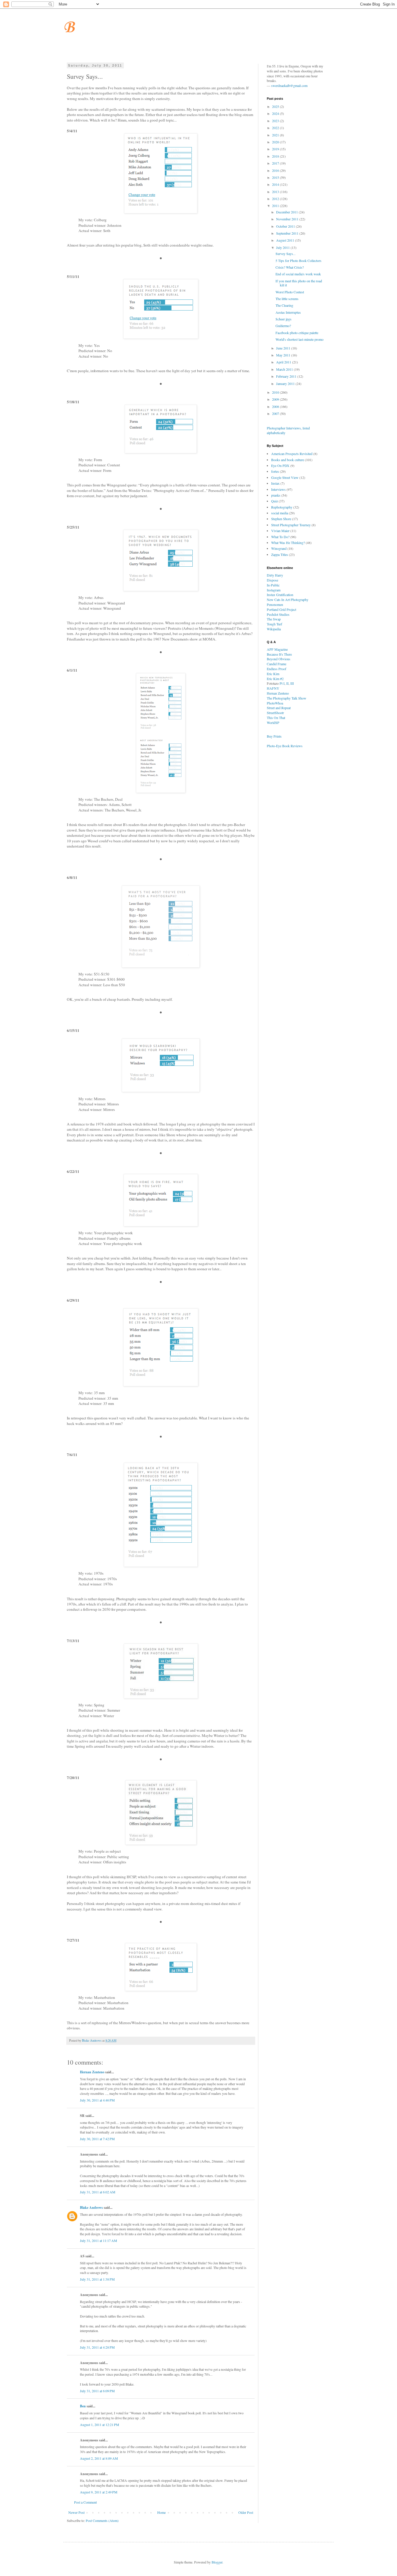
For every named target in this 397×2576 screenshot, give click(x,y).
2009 (276, 399)
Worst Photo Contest (290, 292)
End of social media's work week (298, 274)
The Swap (274, 619)
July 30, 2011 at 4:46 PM (97, 2100)
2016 (276, 170)
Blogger (217, 2562)
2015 (276, 177)
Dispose (272, 580)
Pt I (282, 683)
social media (280, 513)
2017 (276, 163)
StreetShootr (275, 713)
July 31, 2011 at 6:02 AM (98, 2192)
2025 (276, 106)
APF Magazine (277, 649)
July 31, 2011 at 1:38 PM (97, 2279)
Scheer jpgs (284, 319)
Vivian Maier (280, 531)
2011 (276, 206)
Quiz (274, 501)
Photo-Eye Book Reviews (285, 746)
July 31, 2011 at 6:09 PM (97, 2391)
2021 (276, 135)
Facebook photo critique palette (297, 333)
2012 (276, 199)
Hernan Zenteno (92, 2072)
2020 (276, 142)
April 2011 (284, 362)
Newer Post (76, 2512)
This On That (276, 718)
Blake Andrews (91, 2207)
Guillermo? (283, 326)
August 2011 (286, 240)
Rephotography (282, 507)
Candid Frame (277, 664)
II (287, 683)
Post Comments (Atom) (102, 2520)
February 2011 (287, 376)
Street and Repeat (279, 708)
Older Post (246, 2512)
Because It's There (279, 654)
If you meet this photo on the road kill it (299, 283)
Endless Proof (277, 669)
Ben (83, 2406)
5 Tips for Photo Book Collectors (298, 261)
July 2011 (283, 247)
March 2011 (285, 369)
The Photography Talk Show (287, 698)
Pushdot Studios (278, 614)
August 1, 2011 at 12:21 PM (100, 2425)
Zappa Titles (280, 554)
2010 (276, 392)
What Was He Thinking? (288, 543)
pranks (276, 495)
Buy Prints (274, 736)
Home (161, 2512)
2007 (276, 413)
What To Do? (280, 537)
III (292, 683)
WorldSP (273, 723)
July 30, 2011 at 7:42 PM (97, 2139)
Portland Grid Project (281, 609)
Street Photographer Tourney (291, 525)
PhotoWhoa (275, 703)
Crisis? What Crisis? (290, 267)
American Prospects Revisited (292, 454)
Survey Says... (286, 254)
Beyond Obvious (279, 659)
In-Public (273, 585)
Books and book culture (288, 460)
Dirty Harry (275, 575)
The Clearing (284, 305)
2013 (276, 192)
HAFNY (273, 688)
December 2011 (287, 212)
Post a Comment (85, 2502)
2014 (276, 184)
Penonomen (275, 604)
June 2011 (284, 348)
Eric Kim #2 (275, 679)
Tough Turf (274, 624)
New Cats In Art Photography (288, 600)
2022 (276, 128)
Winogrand (279, 548)
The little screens (287, 299)
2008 (276, 406)
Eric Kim (273, 674)
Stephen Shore (281, 519)
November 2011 (288, 219)
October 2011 (286, 226)
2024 (276, 113)
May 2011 (284, 355)
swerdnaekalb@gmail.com (289, 85)
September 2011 (288, 233)
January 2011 (286, 383)
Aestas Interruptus (288, 312)
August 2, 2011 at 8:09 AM (99, 2458)
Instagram (274, 590)
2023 (276, 121)
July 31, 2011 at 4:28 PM (97, 2347)
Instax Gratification (280, 595)
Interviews (278, 489)
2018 (276, 156)
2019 (276, 149)
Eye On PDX (280, 465)
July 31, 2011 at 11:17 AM (99, 2240)
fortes (275, 471)
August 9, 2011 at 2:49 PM (99, 2492)
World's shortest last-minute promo (299, 339)
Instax (275, 483)
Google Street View (285, 477)
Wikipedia (274, 629)
